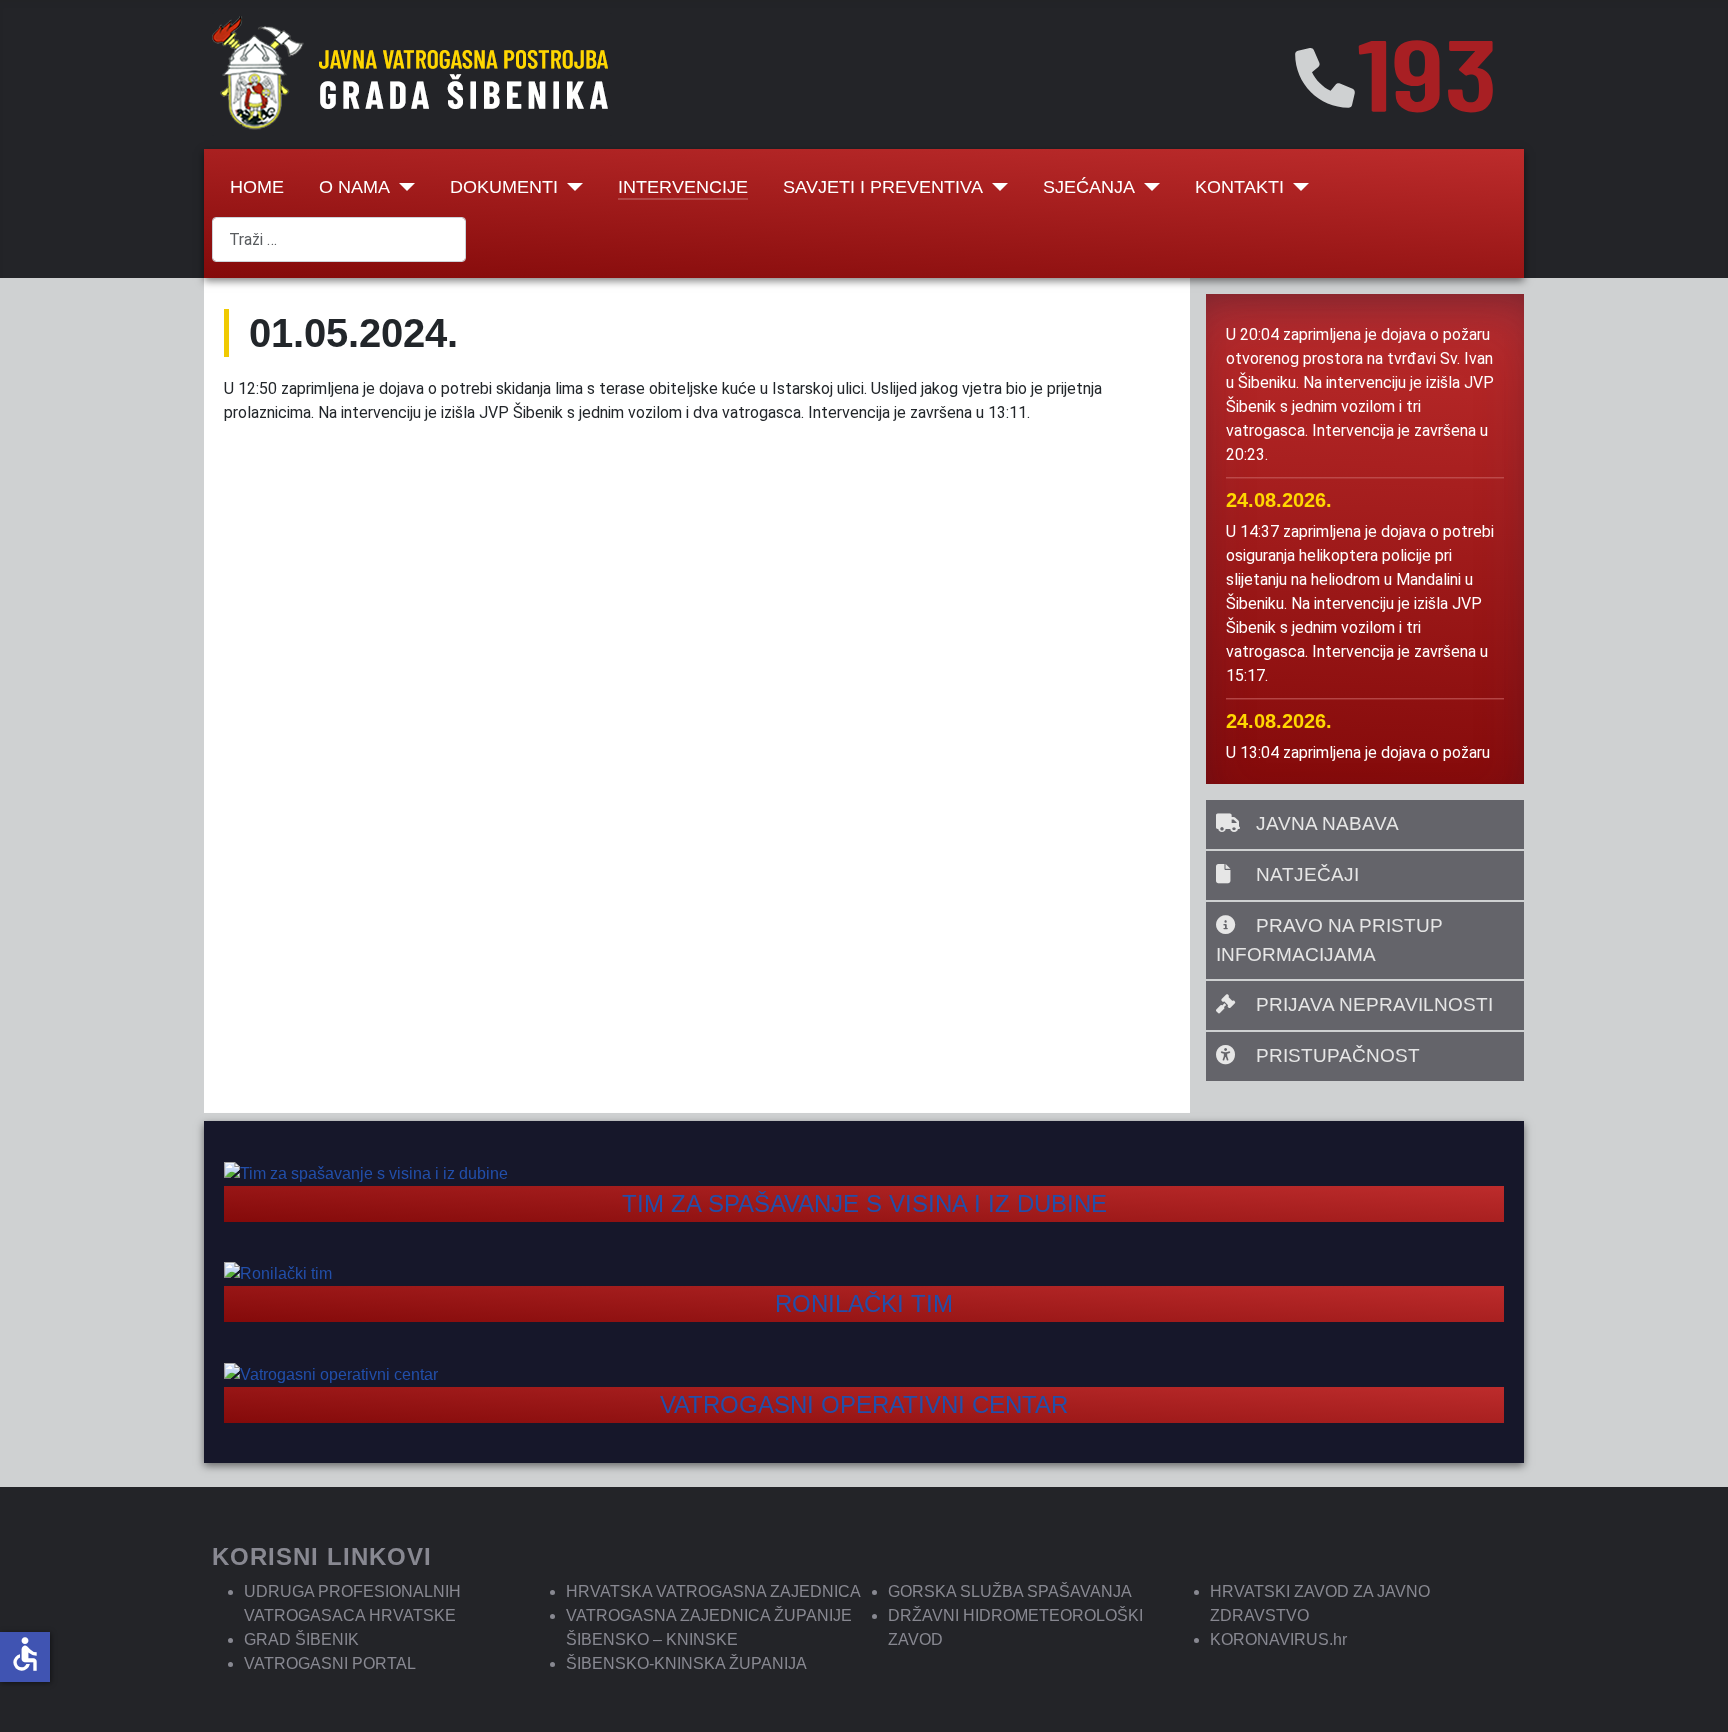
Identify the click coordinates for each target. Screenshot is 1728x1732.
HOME (257, 187)
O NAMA (354, 187)
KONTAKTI (1239, 187)
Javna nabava (1325, 823)
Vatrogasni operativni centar (864, 1404)
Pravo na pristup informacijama (1329, 940)
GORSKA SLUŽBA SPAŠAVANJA (1010, 1591)
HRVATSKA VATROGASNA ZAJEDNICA (713, 1591)
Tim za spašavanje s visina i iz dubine (864, 1203)
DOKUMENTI (504, 187)
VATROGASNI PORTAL (330, 1663)
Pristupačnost (1335, 1055)
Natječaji (1305, 874)
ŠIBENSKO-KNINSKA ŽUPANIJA (686, 1663)
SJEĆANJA (1089, 187)
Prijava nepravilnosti (1372, 1004)
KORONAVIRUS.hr (1278, 1639)
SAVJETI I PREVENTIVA (883, 187)
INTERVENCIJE (683, 187)
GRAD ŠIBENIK (301, 1639)
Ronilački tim (864, 1303)
